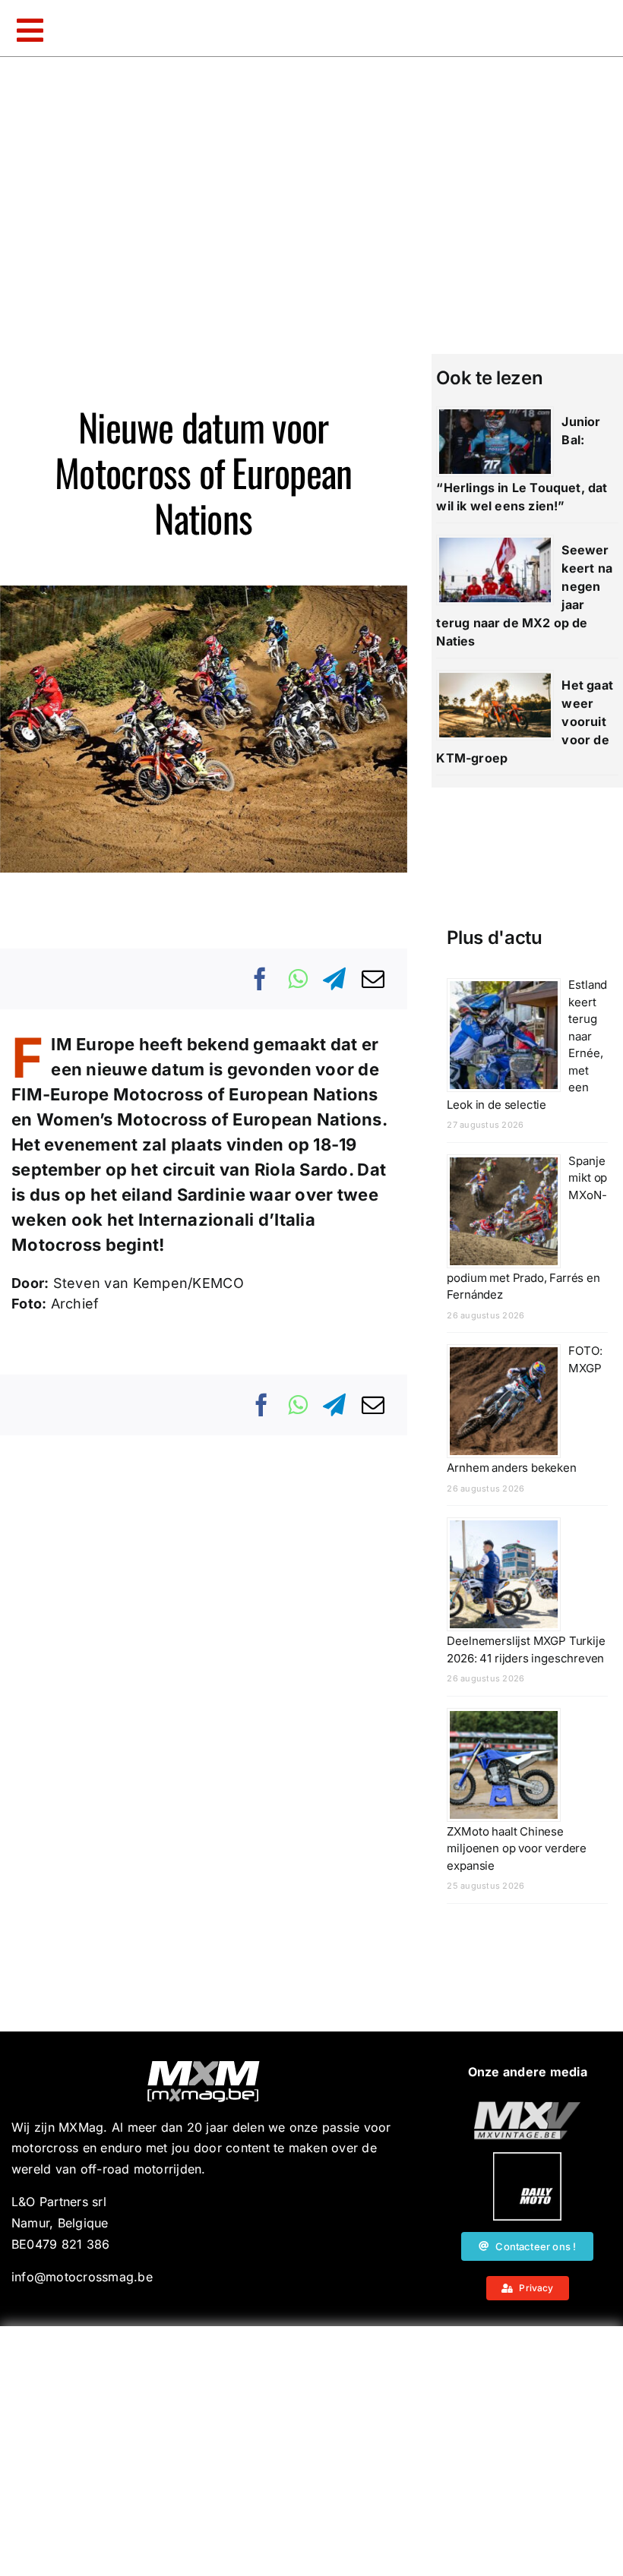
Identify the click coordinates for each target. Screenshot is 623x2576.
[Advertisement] (315, 2448)
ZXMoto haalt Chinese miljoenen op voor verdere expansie (517, 1848)
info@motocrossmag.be (82, 2277)
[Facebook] (261, 979)
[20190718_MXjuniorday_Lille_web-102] (527, 2158)
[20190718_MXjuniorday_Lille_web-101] (527, 2107)
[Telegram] (334, 979)
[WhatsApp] (298, 979)
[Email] (373, 979)
